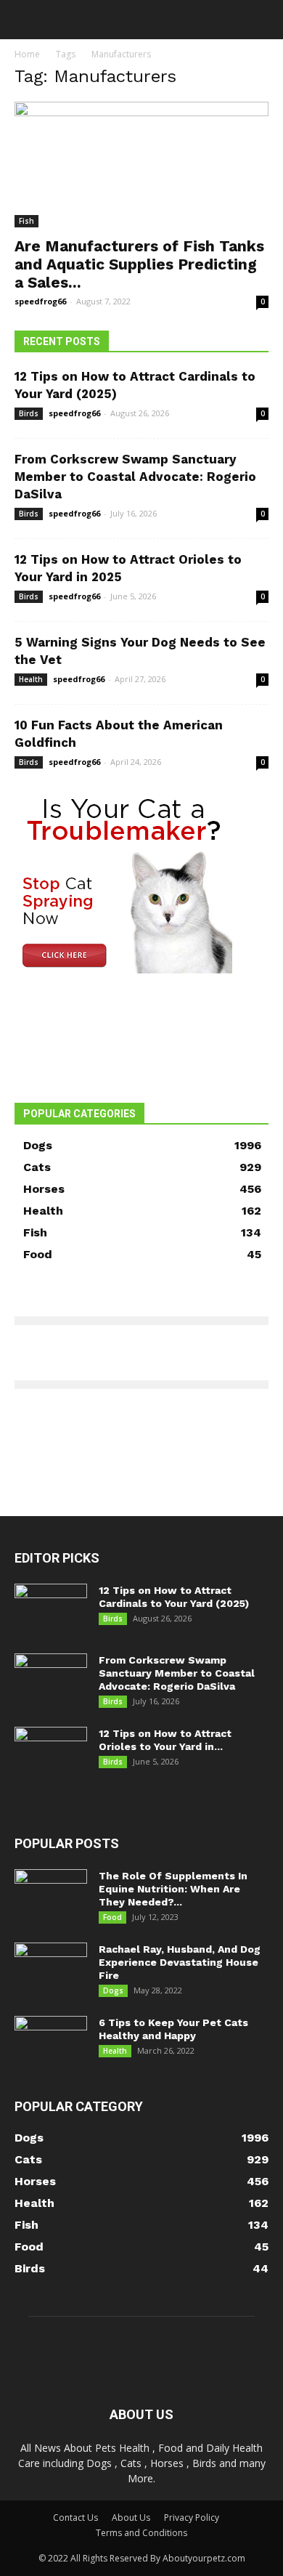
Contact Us (75, 2518)
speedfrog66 (40, 301)
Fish (26, 221)
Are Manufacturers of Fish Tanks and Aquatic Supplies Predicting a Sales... (139, 264)
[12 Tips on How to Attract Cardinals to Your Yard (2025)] (51, 1609)
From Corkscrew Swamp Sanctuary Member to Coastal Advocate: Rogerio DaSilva (135, 477)
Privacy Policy (192, 2518)
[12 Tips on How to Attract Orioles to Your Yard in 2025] (51, 1752)
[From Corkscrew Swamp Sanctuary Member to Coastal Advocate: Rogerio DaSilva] (51, 1679)
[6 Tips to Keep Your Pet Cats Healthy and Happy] (51, 2041)
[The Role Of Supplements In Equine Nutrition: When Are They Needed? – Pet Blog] (51, 1895)
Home (27, 54)
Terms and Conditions (141, 2533)
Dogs (113, 1990)
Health (31, 679)
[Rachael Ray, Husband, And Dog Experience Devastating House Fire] (51, 1968)
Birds (29, 413)
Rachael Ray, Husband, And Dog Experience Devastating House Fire (180, 1962)
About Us (131, 2518)
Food (112, 1917)
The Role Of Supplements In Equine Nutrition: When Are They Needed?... (173, 1889)
